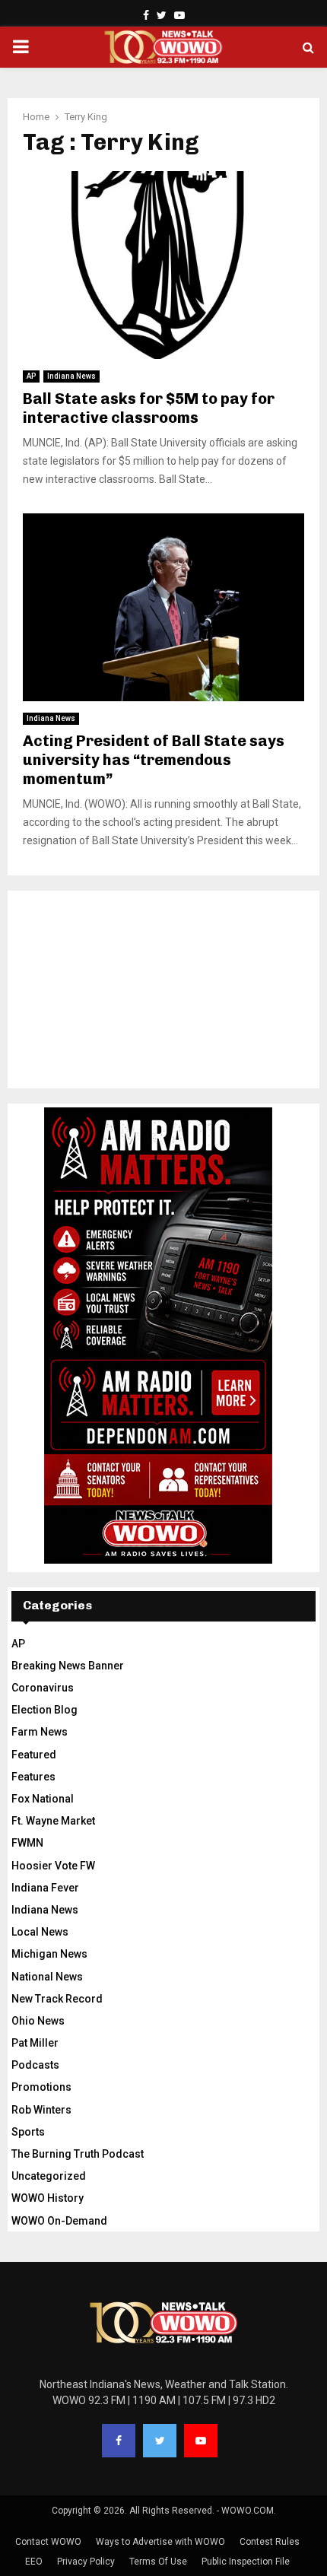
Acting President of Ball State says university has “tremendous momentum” (154, 760)
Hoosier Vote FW (53, 1866)
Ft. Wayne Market (53, 1821)
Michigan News (49, 1954)
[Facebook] (119, 2441)
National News (47, 1977)
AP (31, 376)
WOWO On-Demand (59, 2221)
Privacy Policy (86, 2562)
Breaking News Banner (68, 1666)
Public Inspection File (246, 2562)
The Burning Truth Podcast (78, 2154)
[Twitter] (160, 2441)
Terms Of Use (158, 2562)
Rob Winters (41, 2110)
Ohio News (38, 2021)
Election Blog (44, 1710)
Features (33, 1777)
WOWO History (48, 2198)
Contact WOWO (48, 2542)
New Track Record (57, 1999)
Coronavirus (43, 1688)
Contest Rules (270, 2542)
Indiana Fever (45, 1888)
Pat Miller (35, 2043)
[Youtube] (201, 2441)
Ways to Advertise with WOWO (160, 2542)
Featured (34, 1755)
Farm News (40, 1732)
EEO (34, 2562)
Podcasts (35, 2065)
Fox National (43, 1799)
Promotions (41, 2087)
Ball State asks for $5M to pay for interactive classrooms (149, 408)
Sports (28, 2132)
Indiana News (71, 376)
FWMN (27, 1843)
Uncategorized (49, 2176)
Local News (40, 1932)
